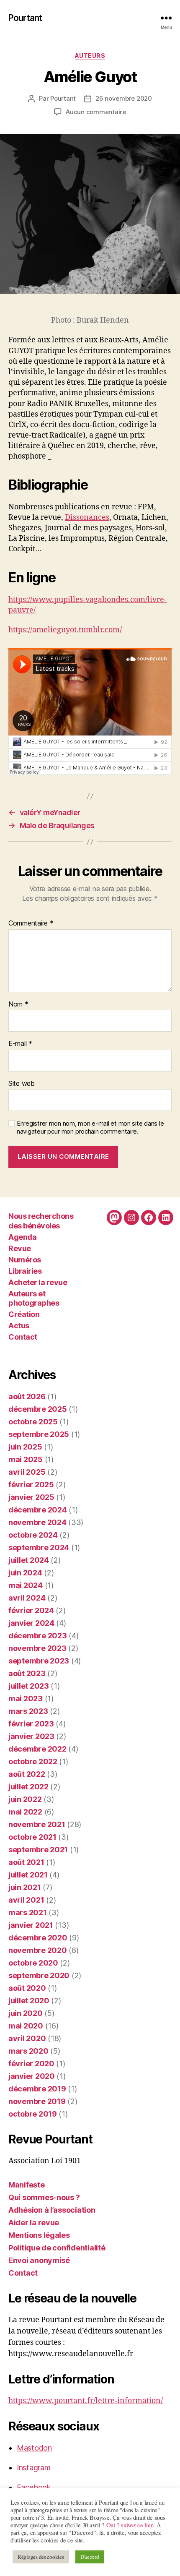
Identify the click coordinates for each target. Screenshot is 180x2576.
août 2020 (27, 1988)
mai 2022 (25, 1812)
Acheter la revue (38, 1282)
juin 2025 (25, 1447)
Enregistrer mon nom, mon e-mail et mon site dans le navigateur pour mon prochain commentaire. (90, 1128)
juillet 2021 (28, 1875)
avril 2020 (27, 2038)
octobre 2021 (32, 1837)
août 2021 (26, 1862)
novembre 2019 (37, 2101)
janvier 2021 (31, 1925)
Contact (23, 1337)
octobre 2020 (33, 1963)
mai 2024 (26, 1585)
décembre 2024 (38, 1510)
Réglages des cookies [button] (41, 2557)
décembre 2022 (37, 1749)
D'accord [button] (90, 2557)
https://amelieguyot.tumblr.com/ (65, 630)
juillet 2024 (29, 1560)
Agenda (22, 1237)
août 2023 (27, 1673)
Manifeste (27, 2185)
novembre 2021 (37, 1824)
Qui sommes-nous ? (44, 2197)
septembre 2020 (39, 1975)
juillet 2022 (28, 1787)
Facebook (34, 2487)
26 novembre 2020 (124, 98)
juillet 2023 (29, 1686)
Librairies (25, 1271)
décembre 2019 (37, 2089)
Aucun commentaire (96, 112)
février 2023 (31, 1724)
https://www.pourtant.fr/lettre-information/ (86, 2401)
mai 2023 (26, 1699)
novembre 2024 (37, 1522)
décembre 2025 (38, 1409)
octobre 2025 (33, 1422)
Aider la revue (34, 2223)
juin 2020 (26, 2013)
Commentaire (31, 923)
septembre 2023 (39, 1661)
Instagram (34, 2468)
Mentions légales (39, 2235)
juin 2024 (25, 1573)
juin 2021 (25, 1887)
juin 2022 (25, 1799)
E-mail (20, 1044)
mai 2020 (26, 2026)
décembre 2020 (38, 1938)
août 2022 (27, 1774)
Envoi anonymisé (39, 2260)
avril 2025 (27, 1472)
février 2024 (31, 1610)
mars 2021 (28, 1912)
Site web (22, 1084)
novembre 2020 (38, 1950)
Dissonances (87, 518)
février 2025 (31, 1485)
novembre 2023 (37, 1648)
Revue (20, 1248)
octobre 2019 (33, 2114)
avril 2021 (26, 1900)
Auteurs (90, 56)
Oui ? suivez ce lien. (131, 2525)
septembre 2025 (39, 1434)
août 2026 (27, 1396)
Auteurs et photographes (34, 1298)
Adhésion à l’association (52, 2210)
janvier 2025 (31, 1497)
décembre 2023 (38, 1636)
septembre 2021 (38, 1850)
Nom (18, 1004)
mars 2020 (28, 2051)
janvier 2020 (32, 2076)
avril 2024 (27, 1598)
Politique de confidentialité (57, 2248)
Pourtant (25, 18)
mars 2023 (28, 1711)
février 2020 (31, 2064)
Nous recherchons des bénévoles (41, 1221)
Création (24, 1314)
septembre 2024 (39, 1547)
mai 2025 (26, 1459)
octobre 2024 (33, 1535)
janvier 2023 (31, 1736)
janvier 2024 (31, 1623)
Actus (19, 1326)
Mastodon (34, 2448)
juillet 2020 (29, 2001)
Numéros (25, 1260)
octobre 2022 (33, 1761)
